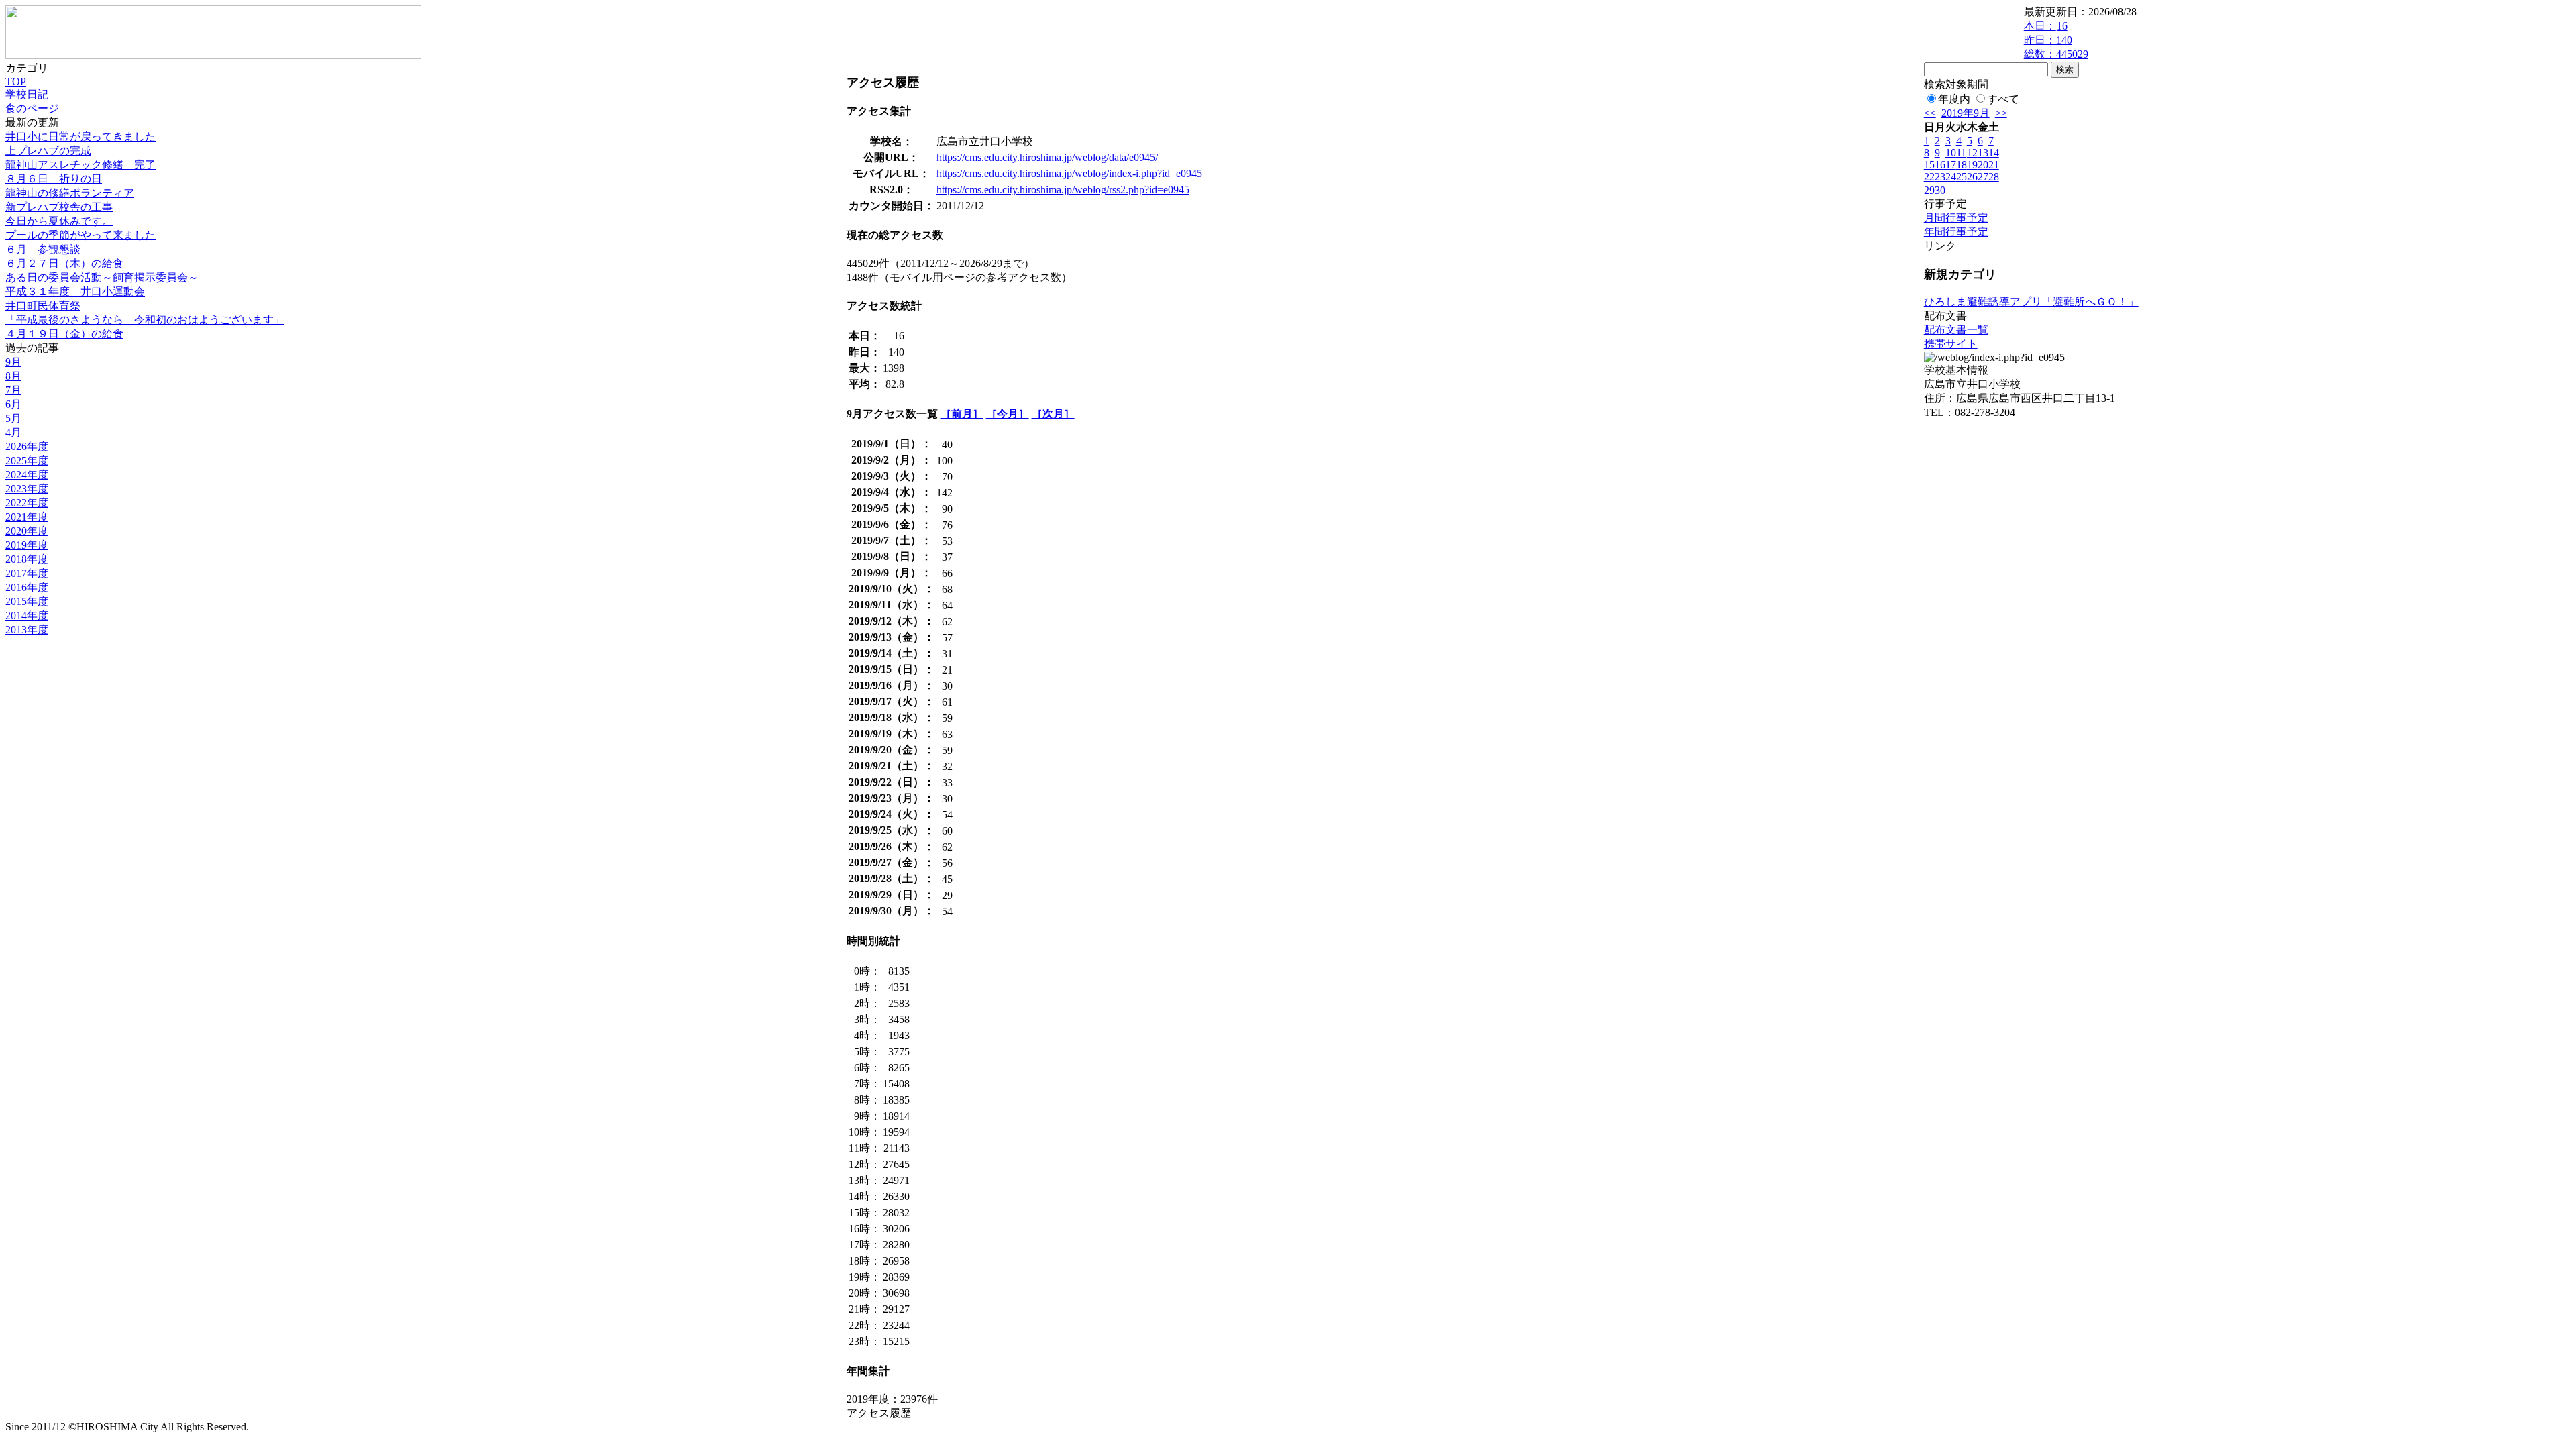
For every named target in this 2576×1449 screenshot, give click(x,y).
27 (1983, 177)
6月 (13, 404)
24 (1951, 177)
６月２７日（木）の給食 (64, 263)
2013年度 (27, 630)
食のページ (32, 108)
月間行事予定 (1956, 218)
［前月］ (962, 414)
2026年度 (27, 446)
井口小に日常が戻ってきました (80, 137)
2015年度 (27, 601)
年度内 (1954, 99)
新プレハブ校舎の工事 (59, 207)
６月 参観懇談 (43, 249)
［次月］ (1053, 414)
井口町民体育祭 (43, 306)
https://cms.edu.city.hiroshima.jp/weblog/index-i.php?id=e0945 (1069, 173)
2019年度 (27, 545)
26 (1972, 177)
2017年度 (27, 573)
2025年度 (27, 461)
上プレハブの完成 (48, 151)
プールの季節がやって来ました (80, 235)
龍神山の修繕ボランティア (70, 193)
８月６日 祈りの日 (54, 179)
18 (1962, 165)
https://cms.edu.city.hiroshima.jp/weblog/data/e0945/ (1047, 157)
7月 (13, 390)
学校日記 (27, 94)
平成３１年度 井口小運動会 (75, 291)
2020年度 (27, 531)
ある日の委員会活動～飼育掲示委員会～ (102, 277)
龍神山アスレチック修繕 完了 (80, 165)
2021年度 (27, 517)
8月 (13, 376)
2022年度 (27, 503)
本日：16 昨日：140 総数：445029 (2056, 40)
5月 (13, 418)
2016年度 (27, 587)
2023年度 (27, 489)
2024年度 (27, 475)
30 (1940, 190)
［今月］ (1008, 414)
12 (1972, 153)
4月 (13, 432)
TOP (16, 82)
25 (1962, 177)
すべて (2003, 99)
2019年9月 (1966, 113)
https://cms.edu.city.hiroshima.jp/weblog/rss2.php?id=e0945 (1063, 190)
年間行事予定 (1956, 232)
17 (1951, 165)
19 (1972, 165)
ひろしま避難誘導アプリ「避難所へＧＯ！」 (2031, 302)
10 (1951, 153)
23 (1940, 177)
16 (1940, 165)
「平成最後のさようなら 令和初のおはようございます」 (145, 320)
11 (1961, 153)
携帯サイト (1951, 344)
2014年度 (27, 615)
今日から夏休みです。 (59, 221)
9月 (13, 362)
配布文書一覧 (1956, 330)
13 (1983, 153)
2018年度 (27, 559)
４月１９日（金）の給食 (64, 334)
